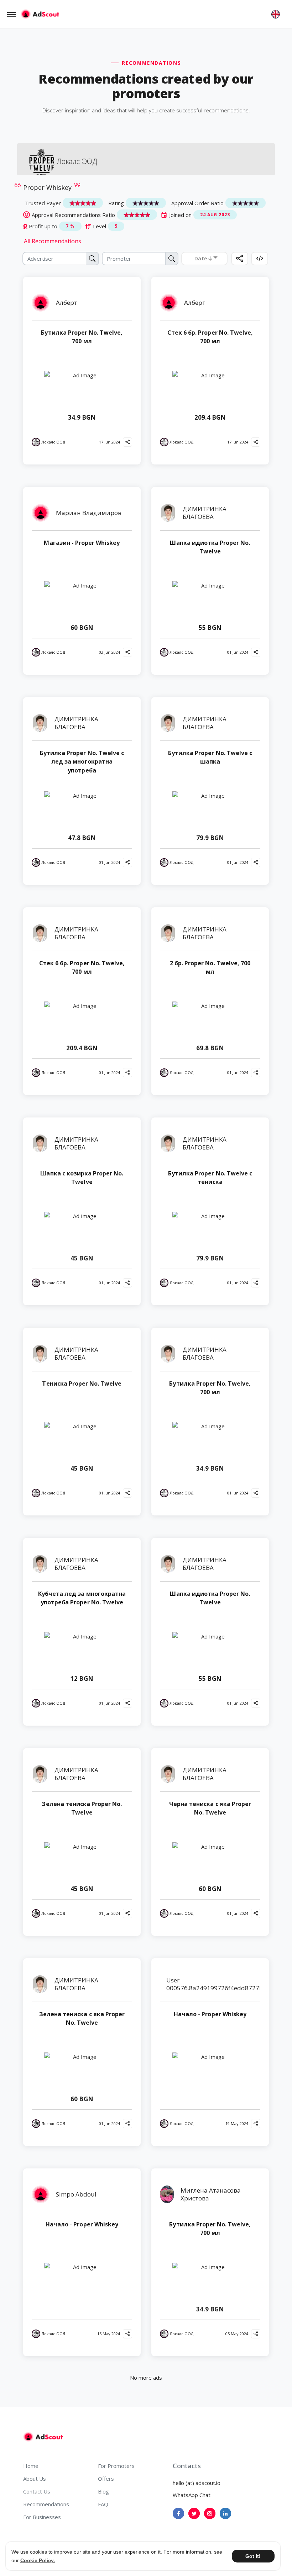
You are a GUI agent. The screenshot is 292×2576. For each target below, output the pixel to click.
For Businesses (42, 2517)
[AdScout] (43, 2437)
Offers (106, 2479)
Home (31, 2466)
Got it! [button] (253, 2556)
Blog (103, 2491)
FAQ (103, 2504)
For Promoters (116, 2466)
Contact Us (37, 2491)
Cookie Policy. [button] (38, 2560)
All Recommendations (53, 241)
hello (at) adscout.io (197, 2483)
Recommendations (46, 2504)
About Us (35, 2479)
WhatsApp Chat (192, 2495)
